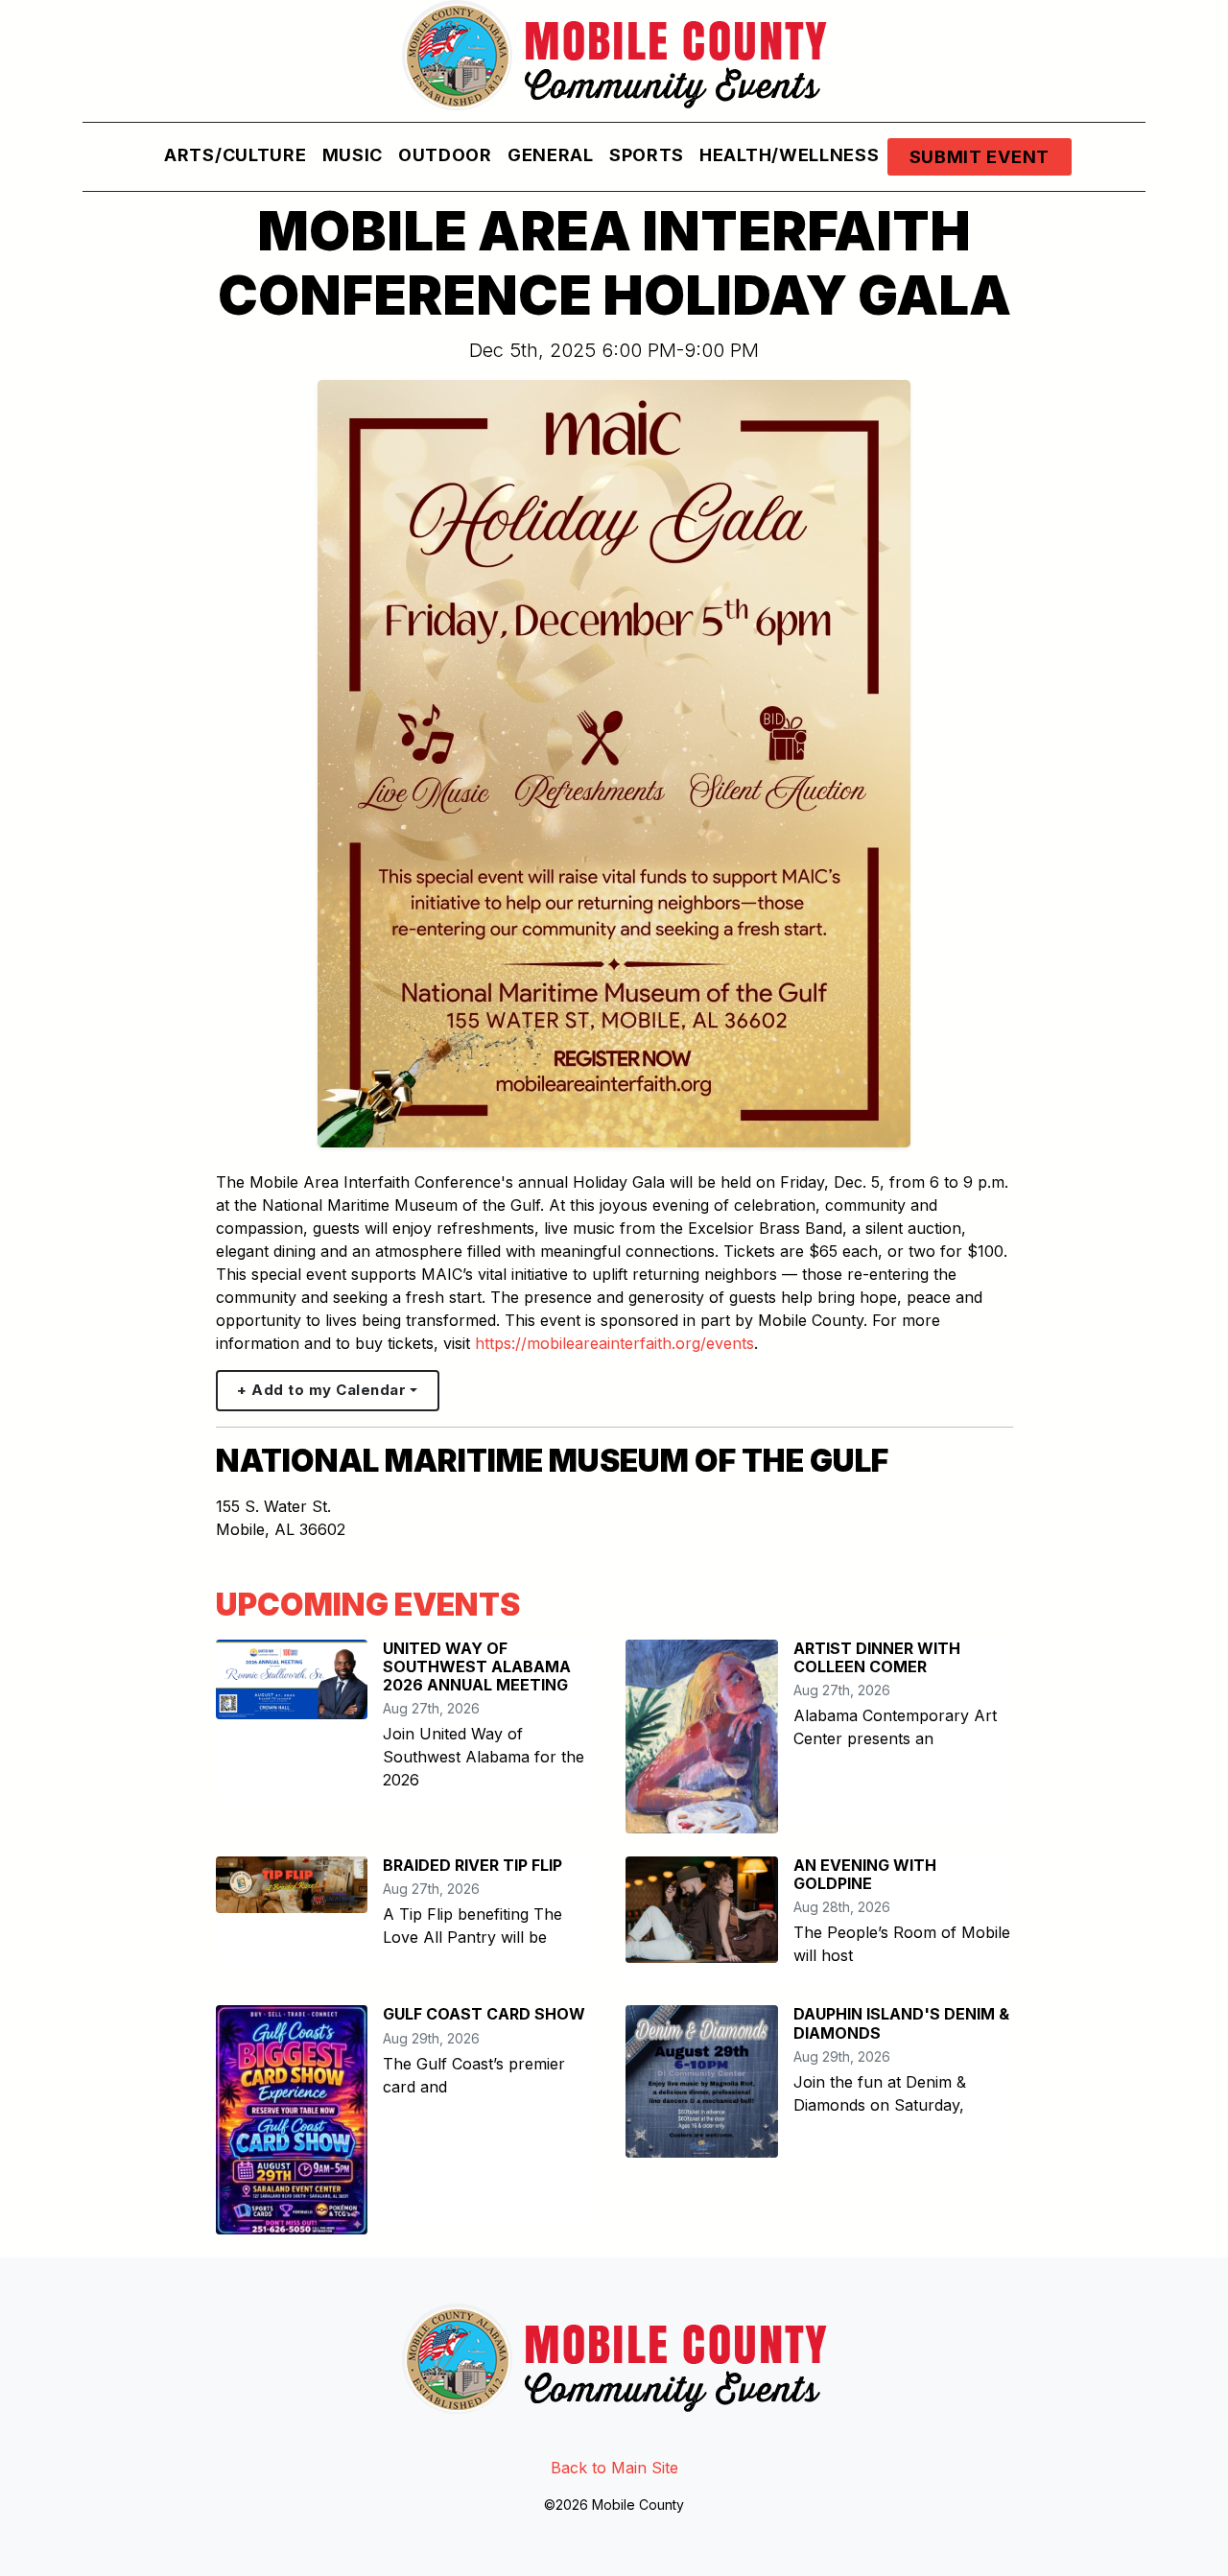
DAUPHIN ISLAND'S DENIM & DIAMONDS (901, 2023)
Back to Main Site (614, 2468)
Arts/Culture (235, 155)
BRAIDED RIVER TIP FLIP (472, 1865)
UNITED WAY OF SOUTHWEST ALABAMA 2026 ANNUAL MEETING (477, 1666)
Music (353, 155)
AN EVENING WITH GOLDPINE (865, 1874)
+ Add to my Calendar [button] (321, 1390)
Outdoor (445, 155)
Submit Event (980, 157)
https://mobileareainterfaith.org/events (614, 1343)
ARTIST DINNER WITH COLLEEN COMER (877, 1657)
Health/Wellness (790, 155)
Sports (647, 155)
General (551, 155)
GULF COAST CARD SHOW (484, 2014)
